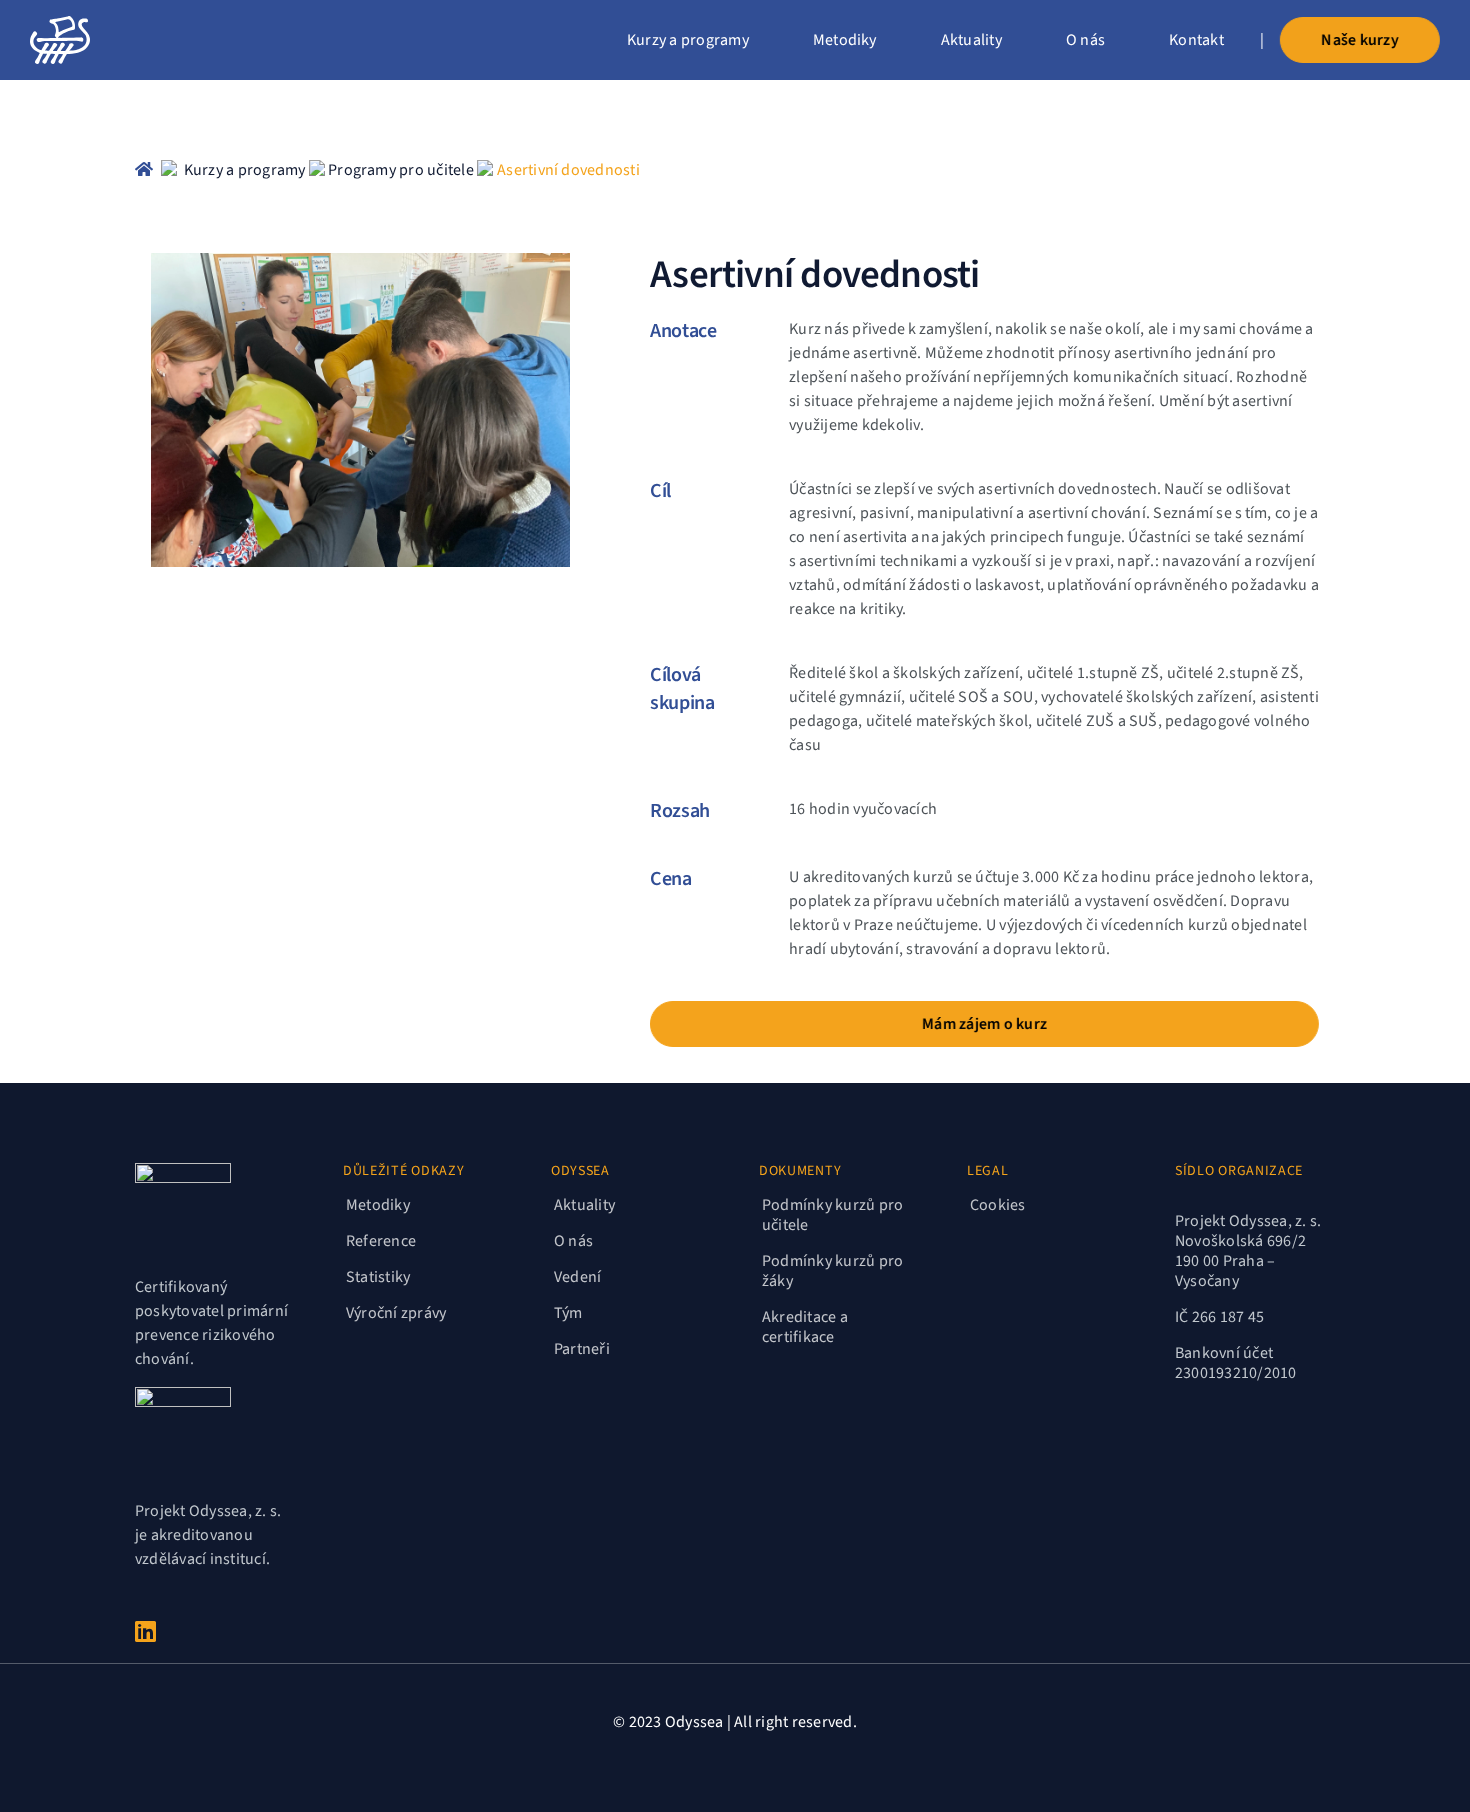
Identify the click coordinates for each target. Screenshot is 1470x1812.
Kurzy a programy (246, 170)
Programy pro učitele (401, 170)
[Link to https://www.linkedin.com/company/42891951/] (210, 1631)
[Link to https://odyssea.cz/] (144, 169)
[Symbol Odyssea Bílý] (60, 24)
